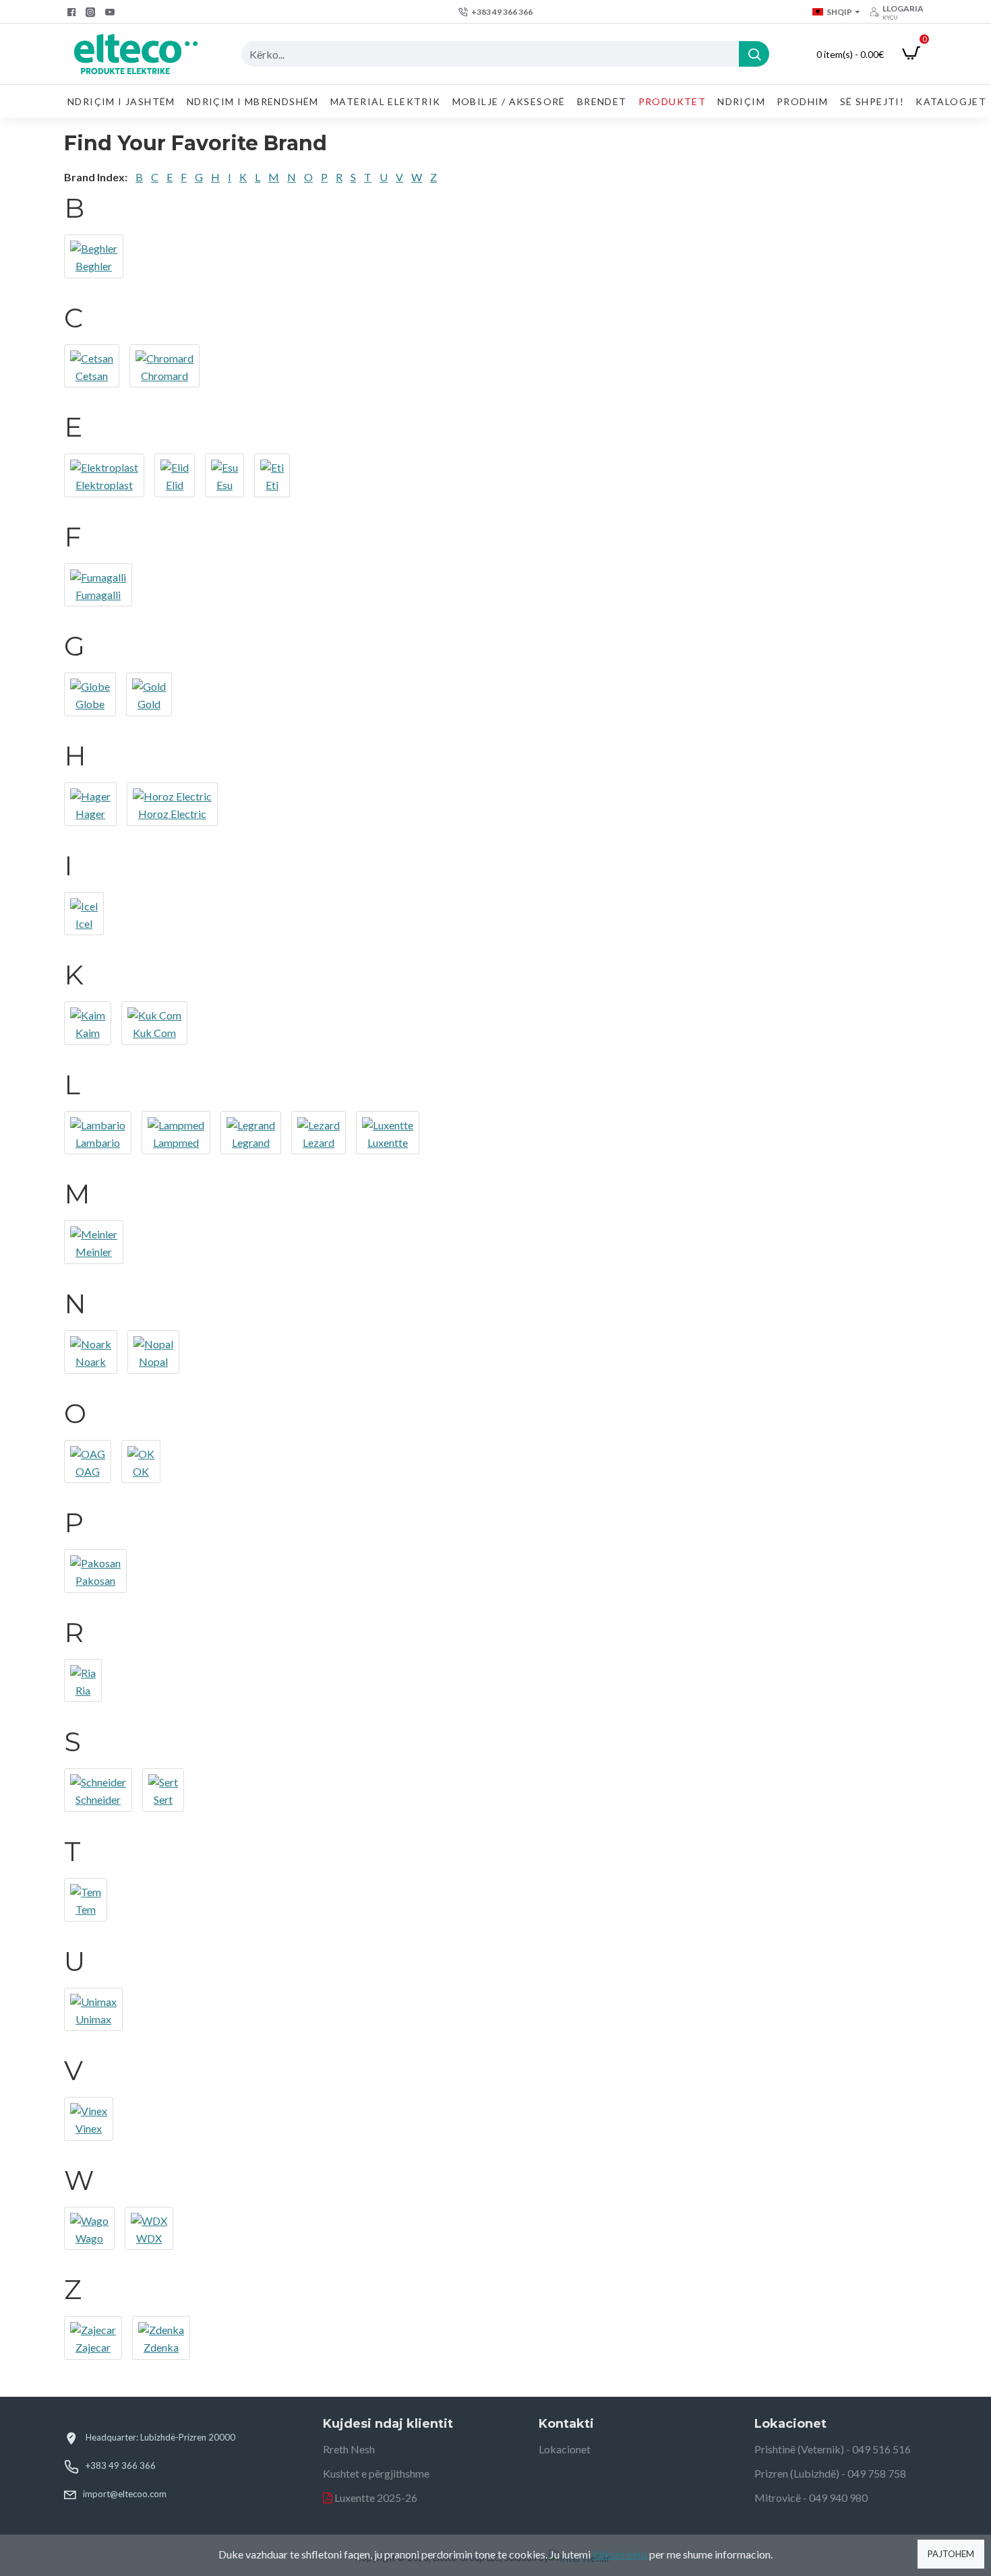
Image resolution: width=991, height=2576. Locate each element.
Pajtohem (951, 2554)
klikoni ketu (620, 2554)
